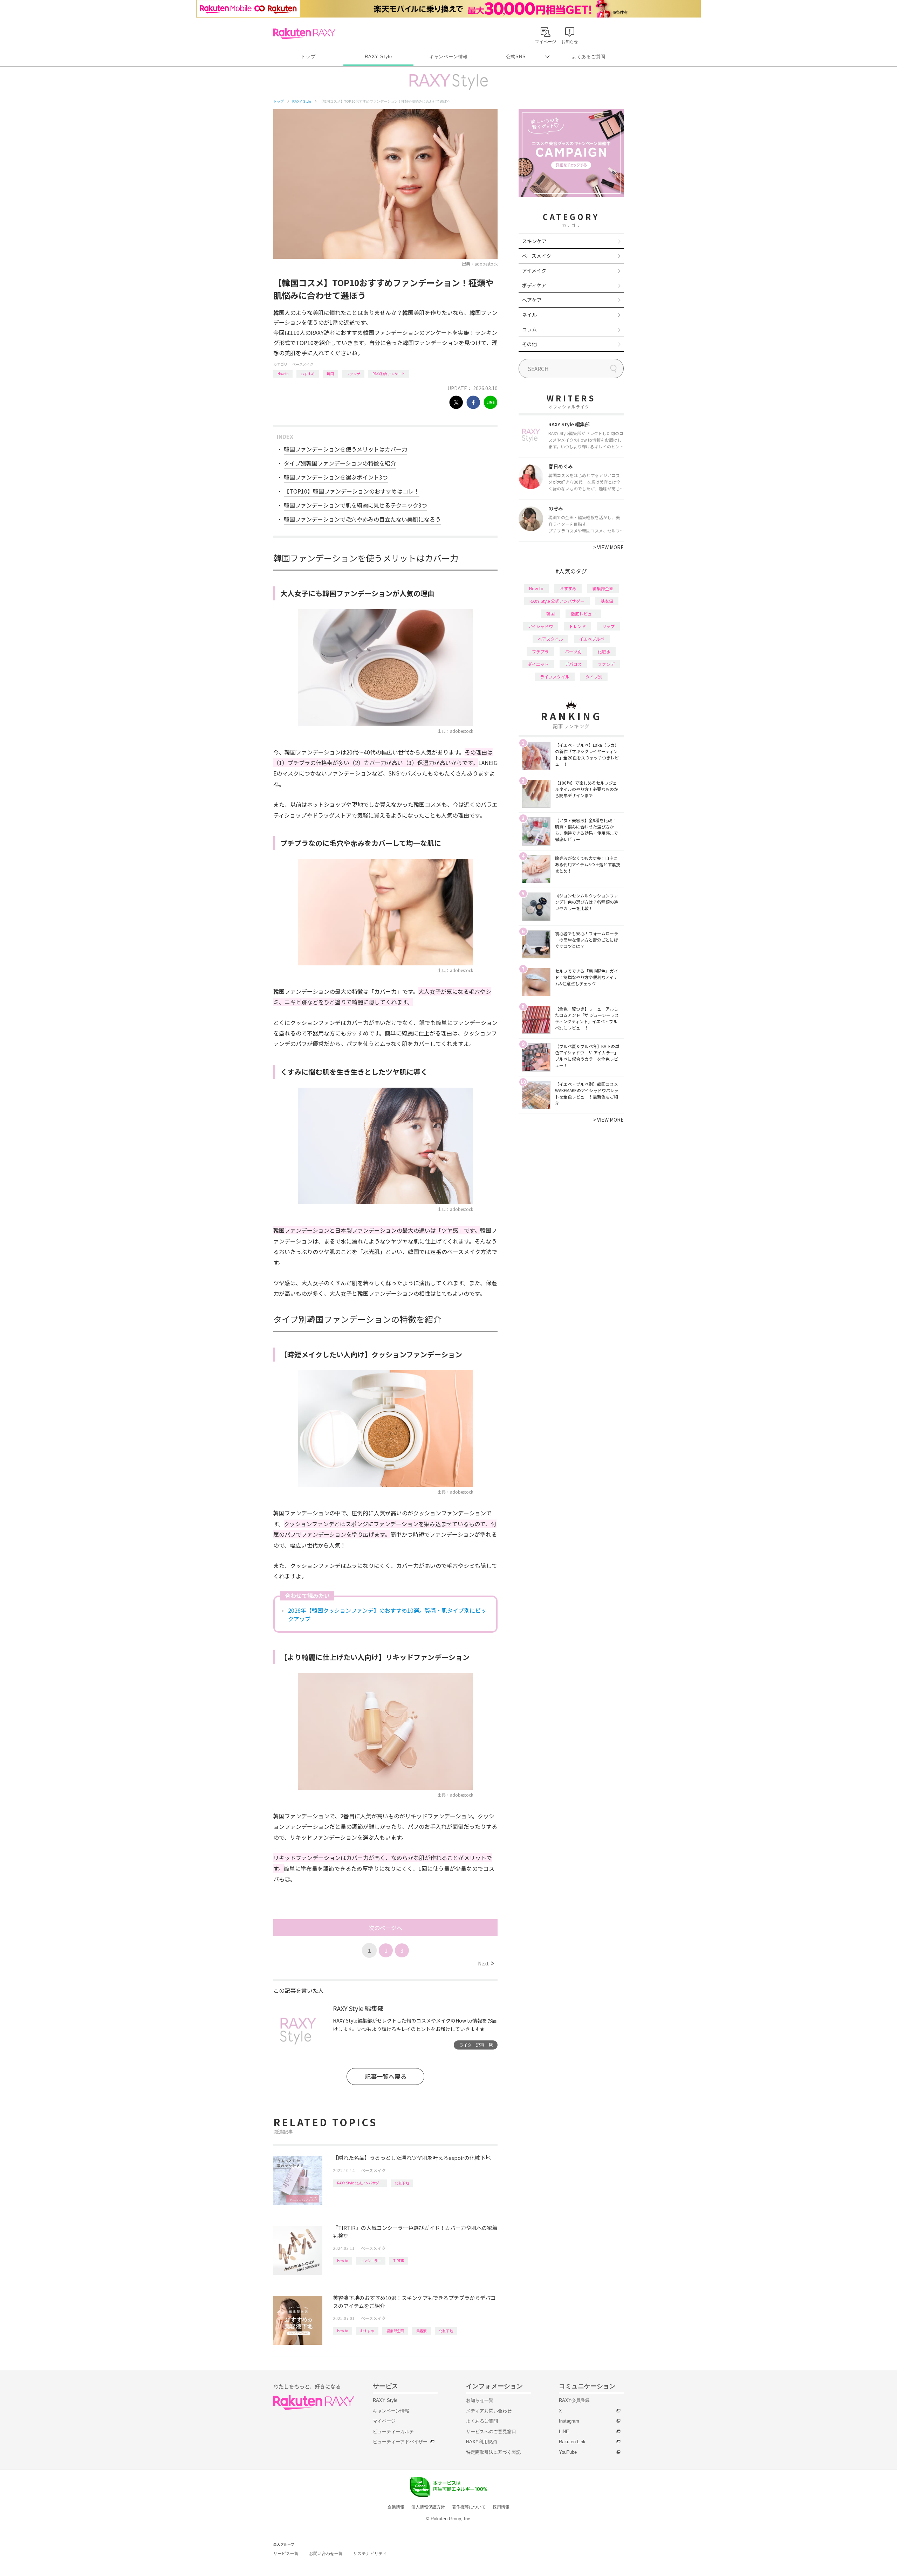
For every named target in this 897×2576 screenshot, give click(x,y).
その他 (529, 344)
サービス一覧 (286, 2554)
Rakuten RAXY (304, 34)
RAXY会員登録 (574, 2400)
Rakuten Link (572, 2442)
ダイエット (538, 664)
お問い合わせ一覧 (326, 2554)
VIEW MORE (608, 547)
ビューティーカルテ (393, 2432)
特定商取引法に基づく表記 (493, 2452)
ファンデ (353, 374)
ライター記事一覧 (476, 2045)
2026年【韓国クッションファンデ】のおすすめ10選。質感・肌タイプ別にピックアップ (387, 1614)
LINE (564, 2432)
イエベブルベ (592, 639)
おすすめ (308, 374)
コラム (529, 329)
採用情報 (501, 2507)
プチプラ (540, 651)
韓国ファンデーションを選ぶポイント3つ (336, 477)
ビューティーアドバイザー (400, 2442)
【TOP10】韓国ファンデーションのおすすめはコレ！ (352, 491)
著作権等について (469, 2507)
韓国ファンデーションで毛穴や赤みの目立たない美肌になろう (362, 519)
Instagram (569, 2421)
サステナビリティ (370, 2554)
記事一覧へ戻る (386, 2076)
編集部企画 (395, 2331)
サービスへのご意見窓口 (491, 2432)
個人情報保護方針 (428, 2507)
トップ (308, 57)
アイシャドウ (540, 626)
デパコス (573, 664)
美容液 (422, 2331)
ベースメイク (303, 364)
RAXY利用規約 (481, 2442)
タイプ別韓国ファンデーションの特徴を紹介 (340, 463)
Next (486, 1963)
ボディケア (534, 285)
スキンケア (534, 241)
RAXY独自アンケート (389, 374)
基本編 (607, 601)
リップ (608, 626)
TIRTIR (399, 2261)
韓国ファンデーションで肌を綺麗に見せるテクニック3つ (355, 505)
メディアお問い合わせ (489, 2411)
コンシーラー (371, 2261)
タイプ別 (594, 677)
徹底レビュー (583, 614)
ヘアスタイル (550, 639)
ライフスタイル (555, 677)
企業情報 (396, 2507)
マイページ (384, 2421)
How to (283, 374)
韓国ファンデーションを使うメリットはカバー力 (345, 449)
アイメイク (534, 270)
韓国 (330, 374)
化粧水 (604, 651)
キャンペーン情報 (448, 57)
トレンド (577, 626)
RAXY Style (378, 57)
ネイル (529, 315)
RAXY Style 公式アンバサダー (360, 2183)
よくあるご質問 (589, 57)
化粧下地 (402, 2183)
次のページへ (385, 1928)
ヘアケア (532, 300)
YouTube (568, 2452)
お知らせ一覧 (480, 2400)
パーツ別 (573, 651)
